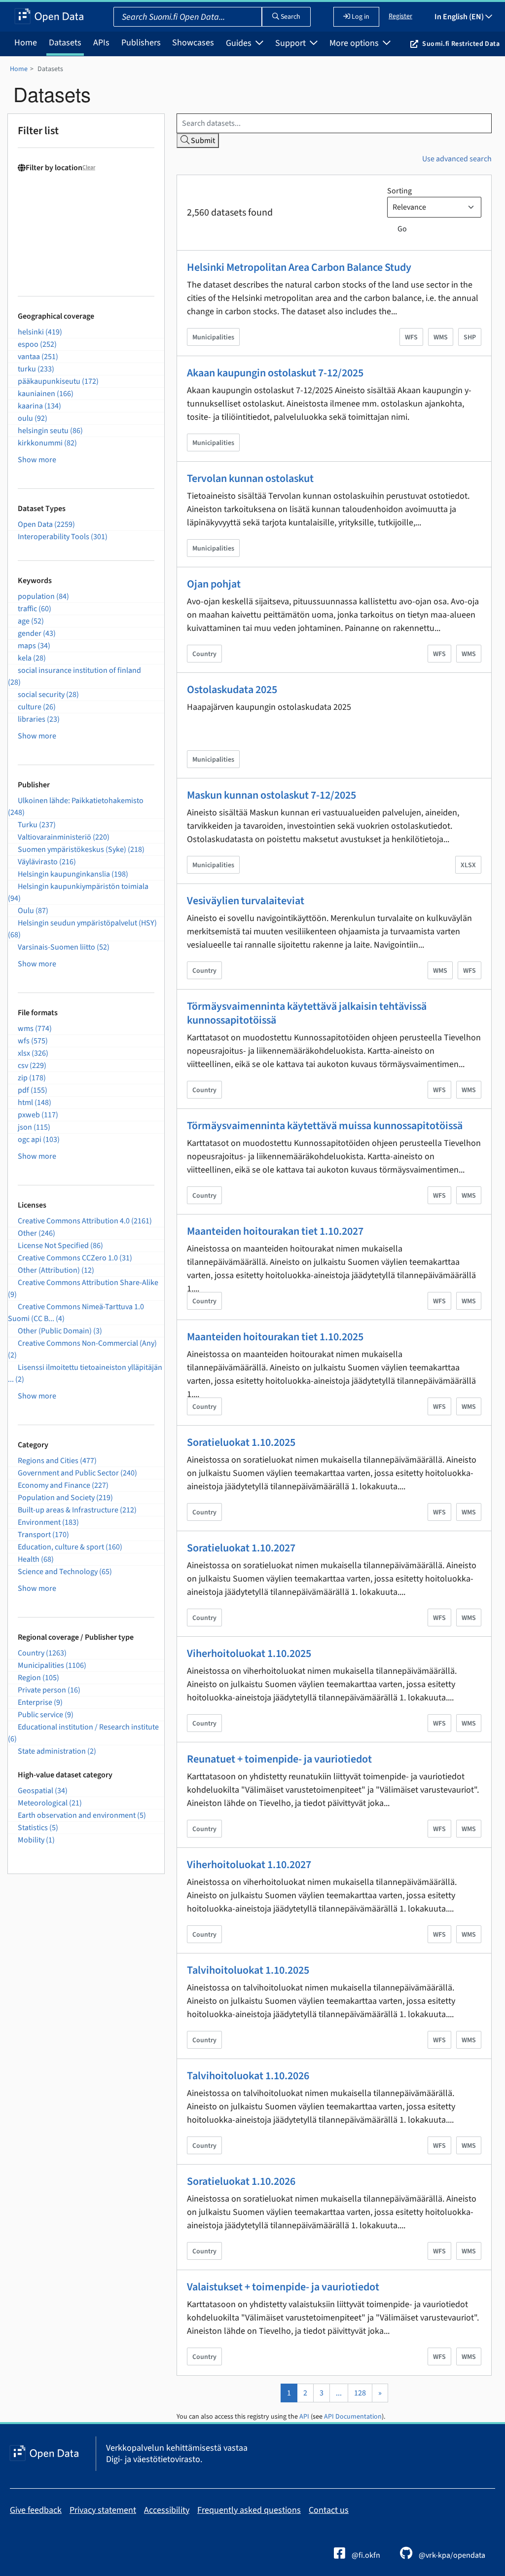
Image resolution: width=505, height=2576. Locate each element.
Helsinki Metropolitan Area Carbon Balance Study (299, 267)
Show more (37, 460)
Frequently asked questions (249, 2510)
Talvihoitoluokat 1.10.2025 (248, 1970)
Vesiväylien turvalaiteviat (246, 901)
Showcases (193, 43)
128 (360, 2393)
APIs (101, 43)
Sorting (399, 191)
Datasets (65, 43)
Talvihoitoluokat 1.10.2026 (248, 2076)
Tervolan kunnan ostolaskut (250, 478)
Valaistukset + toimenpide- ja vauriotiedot (283, 2287)
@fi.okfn (365, 2555)
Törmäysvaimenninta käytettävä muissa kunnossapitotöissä (325, 1126)
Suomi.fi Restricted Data (461, 44)
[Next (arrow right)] (488, 1288)
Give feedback (36, 2510)
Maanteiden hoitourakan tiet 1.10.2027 (275, 1231)
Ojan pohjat (214, 584)
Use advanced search (457, 159)
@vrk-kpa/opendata (451, 2555)
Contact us (329, 2510)
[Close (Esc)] (494, 11)
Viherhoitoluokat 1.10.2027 (249, 1865)
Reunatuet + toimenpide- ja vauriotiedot (279, 1759)
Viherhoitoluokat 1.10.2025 (249, 1654)
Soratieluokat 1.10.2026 (241, 2181)
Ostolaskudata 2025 (232, 690)
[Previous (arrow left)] (17, 1288)
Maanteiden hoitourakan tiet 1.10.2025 (275, 1337)
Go (402, 229)
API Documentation (353, 2417)
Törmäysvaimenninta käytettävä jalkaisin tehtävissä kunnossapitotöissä (307, 1013)
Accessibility (167, 2510)
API (304, 2417)
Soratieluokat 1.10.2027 (241, 1548)
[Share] (472, 11)
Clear (89, 167)
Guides (240, 43)
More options (355, 43)
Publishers (141, 43)
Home (26, 43)
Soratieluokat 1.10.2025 (241, 1442)
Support (291, 43)
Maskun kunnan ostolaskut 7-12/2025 (271, 795)
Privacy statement (103, 2510)
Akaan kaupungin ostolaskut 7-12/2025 (275, 373)
